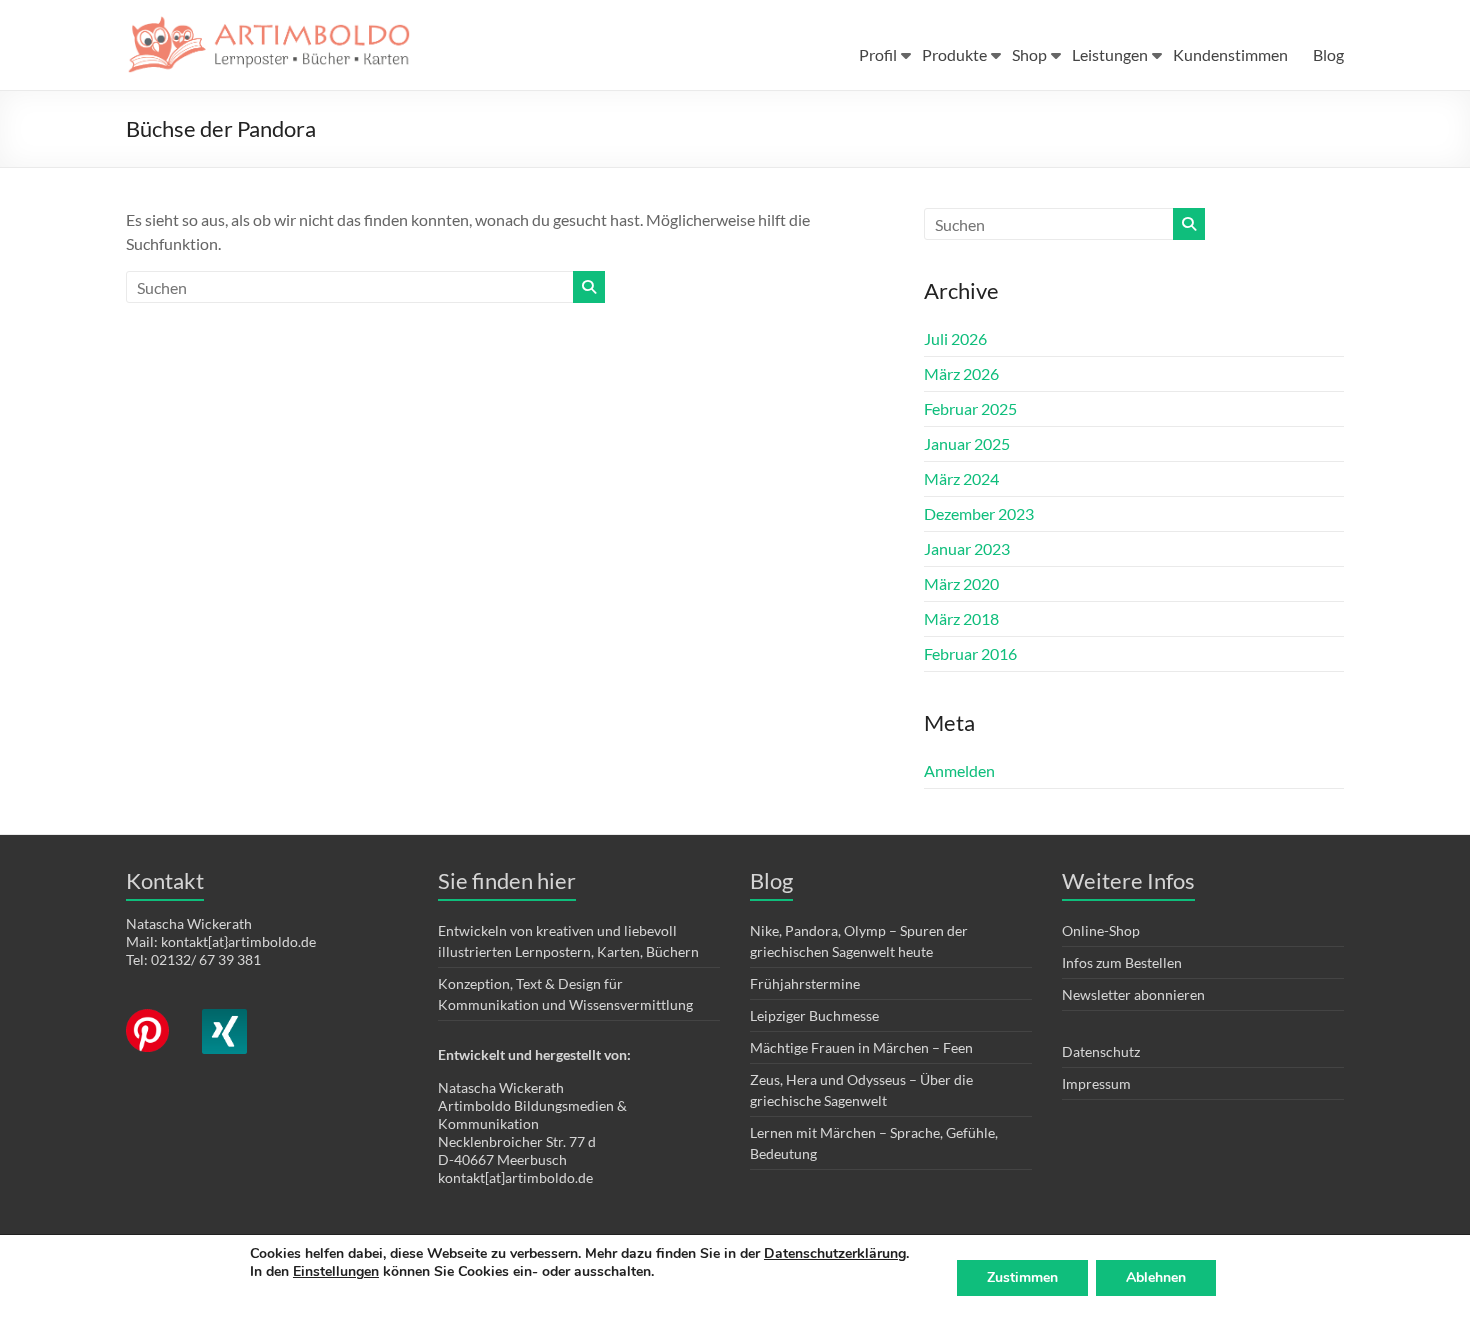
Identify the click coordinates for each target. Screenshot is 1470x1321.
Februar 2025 (970, 408)
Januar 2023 (967, 548)
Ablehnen (1156, 1277)
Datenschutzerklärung (835, 1253)
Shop (1029, 54)
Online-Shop (1101, 930)
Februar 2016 (970, 653)
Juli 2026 (955, 338)
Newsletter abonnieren (1133, 994)
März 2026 (961, 373)
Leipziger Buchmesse (814, 1015)
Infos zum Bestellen (1122, 962)
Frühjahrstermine (805, 983)
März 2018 (961, 618)
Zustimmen (1022, 1277)
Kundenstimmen (1230, 54)
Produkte (954, 54)
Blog (1328, 54)
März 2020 (961, 583)
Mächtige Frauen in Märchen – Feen (861, 1047)
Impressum (1096, 1083)
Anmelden (959, 770)
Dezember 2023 (979, 513)
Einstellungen (336, 1272)
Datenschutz (1101, 1051)
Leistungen (1110, 54)
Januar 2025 (967, 443)
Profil (878, 54)
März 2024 (961, 478)
